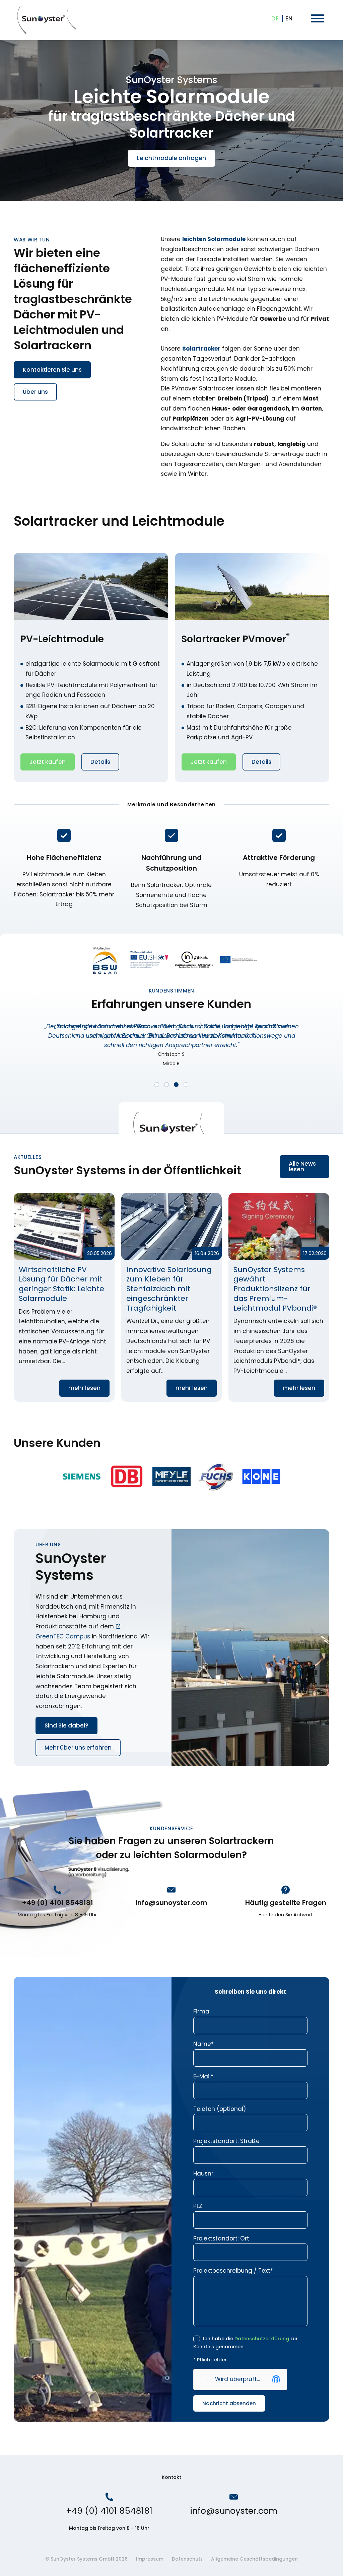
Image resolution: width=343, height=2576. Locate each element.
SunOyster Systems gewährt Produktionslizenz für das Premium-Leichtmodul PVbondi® (279, 1297)
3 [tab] (176, 1085)
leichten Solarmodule (214, 239)
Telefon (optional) (220, 2109)
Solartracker (201, 349)
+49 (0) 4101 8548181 (57, 1903)
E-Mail (203, 2076)
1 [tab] (157, 1085)
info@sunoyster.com (171, 1903)
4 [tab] (186, 1085)
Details (100, 762)
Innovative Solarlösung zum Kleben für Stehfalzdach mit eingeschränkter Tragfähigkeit (172, 1297)
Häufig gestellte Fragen (286, 1903)
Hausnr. (204, 2174)
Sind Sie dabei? (66, 1725)
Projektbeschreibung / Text (233, 2271)
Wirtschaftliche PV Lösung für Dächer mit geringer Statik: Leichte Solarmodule (64, 1297)
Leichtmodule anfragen (171, 158)
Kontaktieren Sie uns (52, 370)
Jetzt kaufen (48, 762)
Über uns (35, 392)
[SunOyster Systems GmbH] (46, 20)
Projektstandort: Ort (221, 2238)
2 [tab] (166, 1085)
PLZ (198, 2206)
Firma (201, 2011)
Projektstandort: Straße (226, 2141)
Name (203, 2044)
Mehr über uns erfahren (78, 1748)
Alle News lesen (302, 1166)
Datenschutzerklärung (262, 2339)
